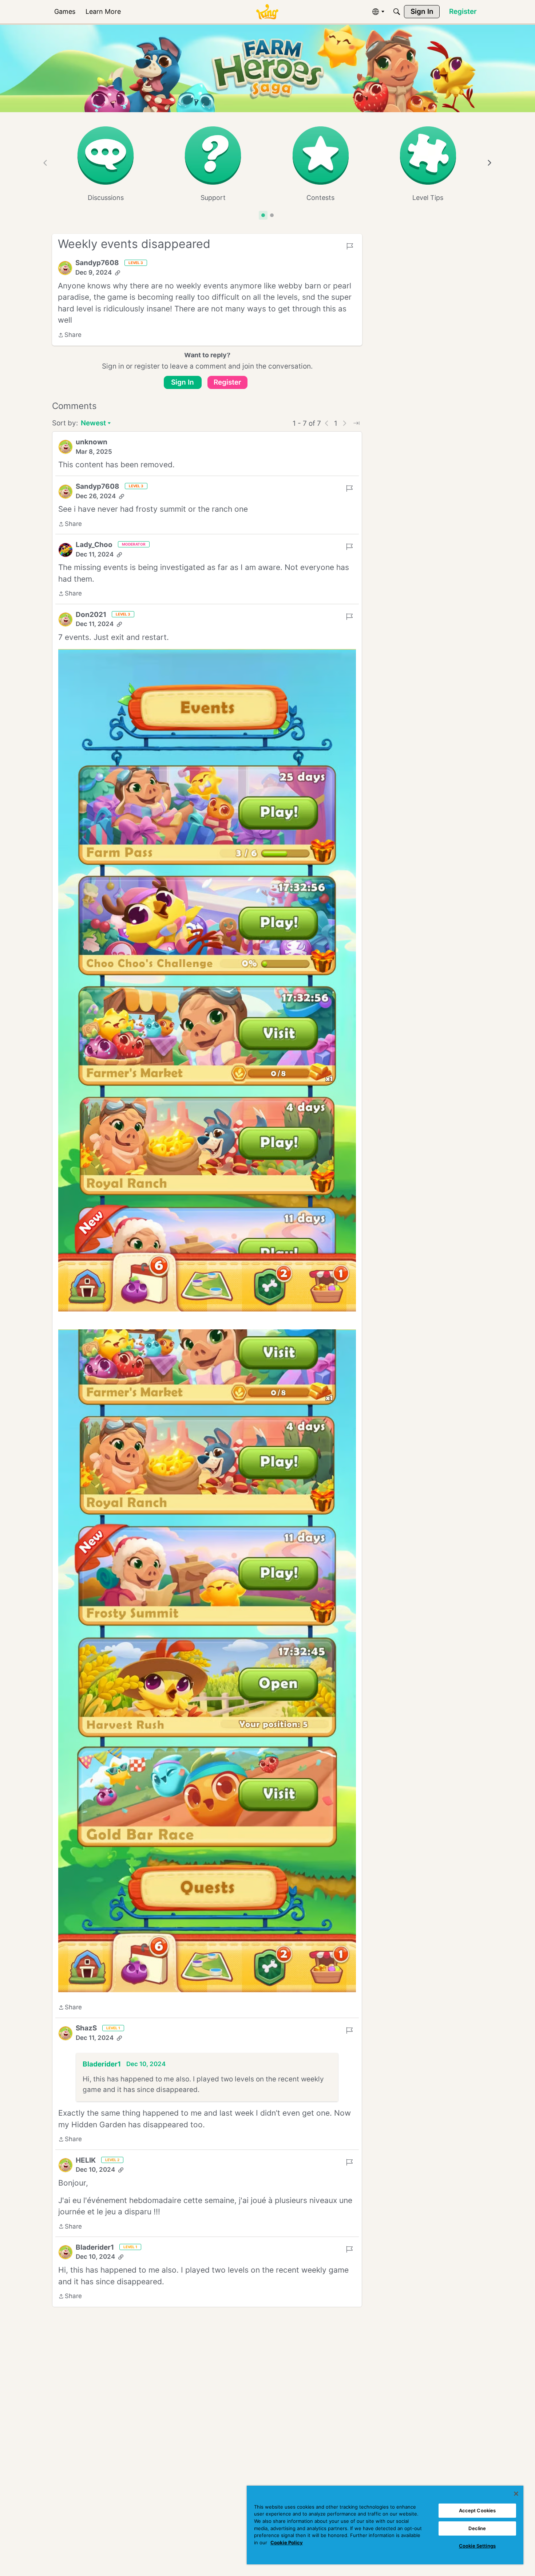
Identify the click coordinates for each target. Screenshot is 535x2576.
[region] (385, 2525)
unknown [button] (92, 442)
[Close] (516, 2494)
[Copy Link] (118, 273)
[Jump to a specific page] (356, 423)
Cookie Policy (287, 2542)
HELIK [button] (86, 2160)
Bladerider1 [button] (102, 2064)
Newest (93, 424)
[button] (65, 268)
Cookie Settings (477, 2546)
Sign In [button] (183, 382)
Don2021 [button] (91, 615)
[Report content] (350, 246)
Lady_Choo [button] (94, 545)
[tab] (263, 215)
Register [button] (227, 382)
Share (70, 335)
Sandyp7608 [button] (97, 263)
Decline (477, 2528)
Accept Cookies (477, 2510)
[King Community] (267, 12)
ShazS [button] (86, 2028)
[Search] (397, 12)
